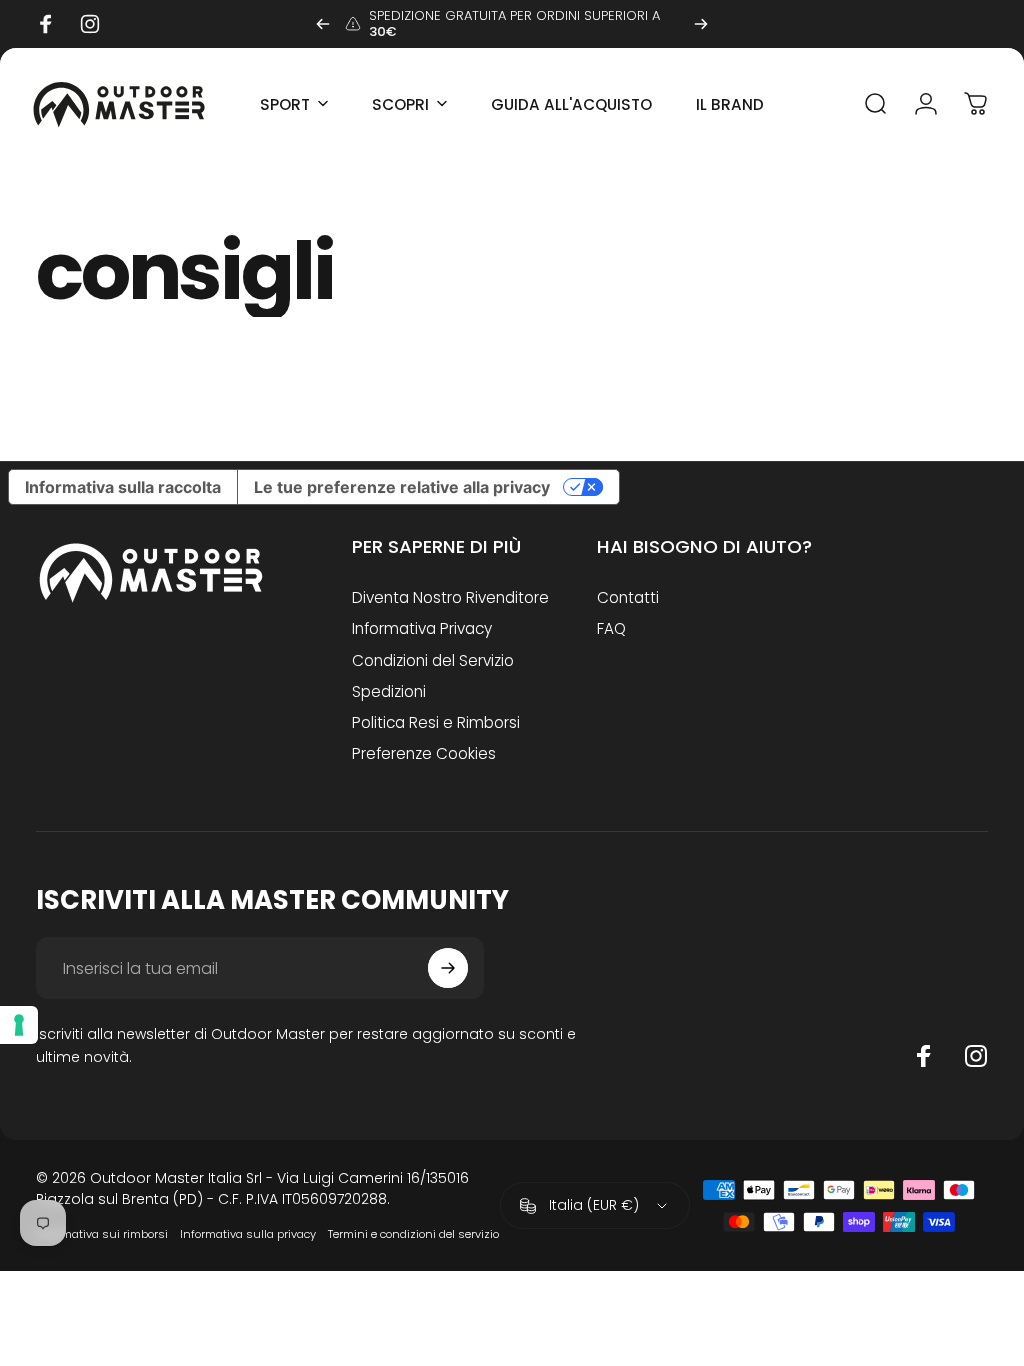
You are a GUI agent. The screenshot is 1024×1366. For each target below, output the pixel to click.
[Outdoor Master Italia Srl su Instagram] (976, 1056)
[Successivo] (701, 24)
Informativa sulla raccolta (123, 487)
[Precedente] (323, 24)
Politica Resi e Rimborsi (436, 722)
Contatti (628, 597)
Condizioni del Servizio (433, 660)
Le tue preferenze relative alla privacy (402, 487)
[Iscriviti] (448, 968)
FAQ (611, 628)
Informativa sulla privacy (248, 1234)
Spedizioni (389, 691)
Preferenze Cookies (424, 753)
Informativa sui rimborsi (102, 1234)
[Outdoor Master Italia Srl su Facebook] (924, 1056)
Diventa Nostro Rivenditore (450, 597)
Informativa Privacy (422, 628)
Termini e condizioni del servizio (413, 1234)
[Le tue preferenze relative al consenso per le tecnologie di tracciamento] (19, 1025)
